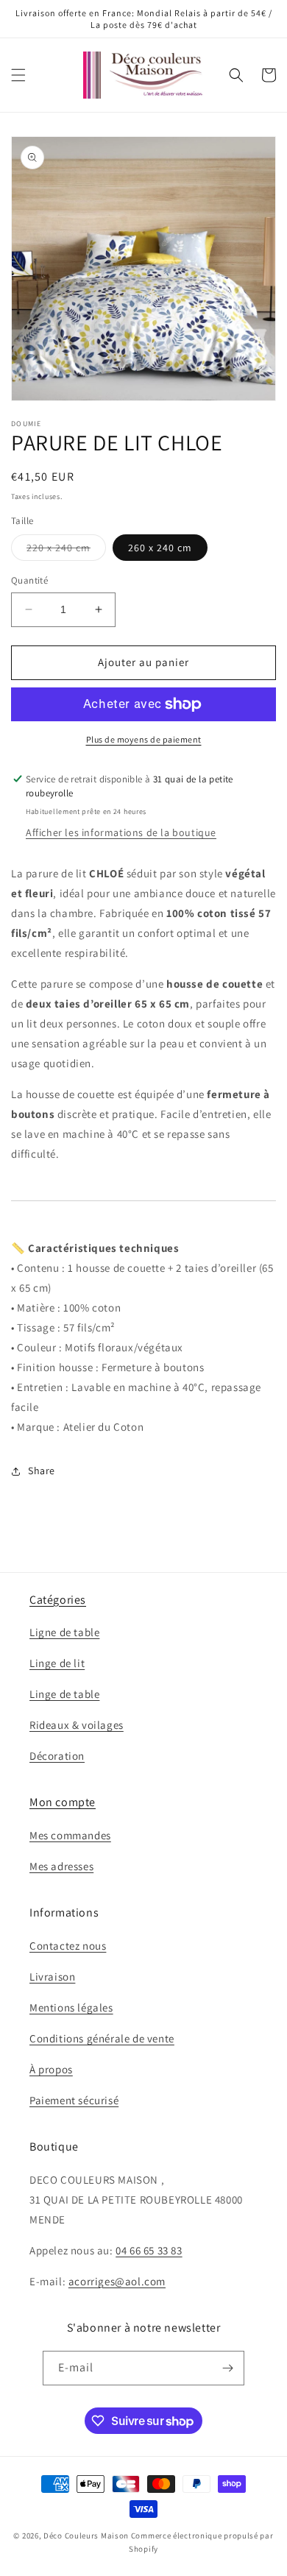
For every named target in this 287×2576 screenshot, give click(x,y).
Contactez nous (68, 1946)
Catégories (58, 1600)
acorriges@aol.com (117, 2281)
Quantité (29, 580)
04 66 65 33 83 (149, 2250)
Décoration (57, 1756)
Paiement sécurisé (74, 2100)
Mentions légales (71, 2007)
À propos (51, 2069)
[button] (18, 75)
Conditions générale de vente (102, 2038)
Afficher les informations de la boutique (121, 832)
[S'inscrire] (227, 2368)
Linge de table (64, 1694)
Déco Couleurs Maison (86, 2536)
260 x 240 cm (160, 548)
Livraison (52, 1977)
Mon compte (63, 1802)
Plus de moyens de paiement (144, 739)
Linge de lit (57, 1663)
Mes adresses (61, 1866)
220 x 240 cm (66, 551)
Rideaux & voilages (77, 1725)
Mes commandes (70, 1835)
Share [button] (42, 1471)
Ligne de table (64, 1632)
